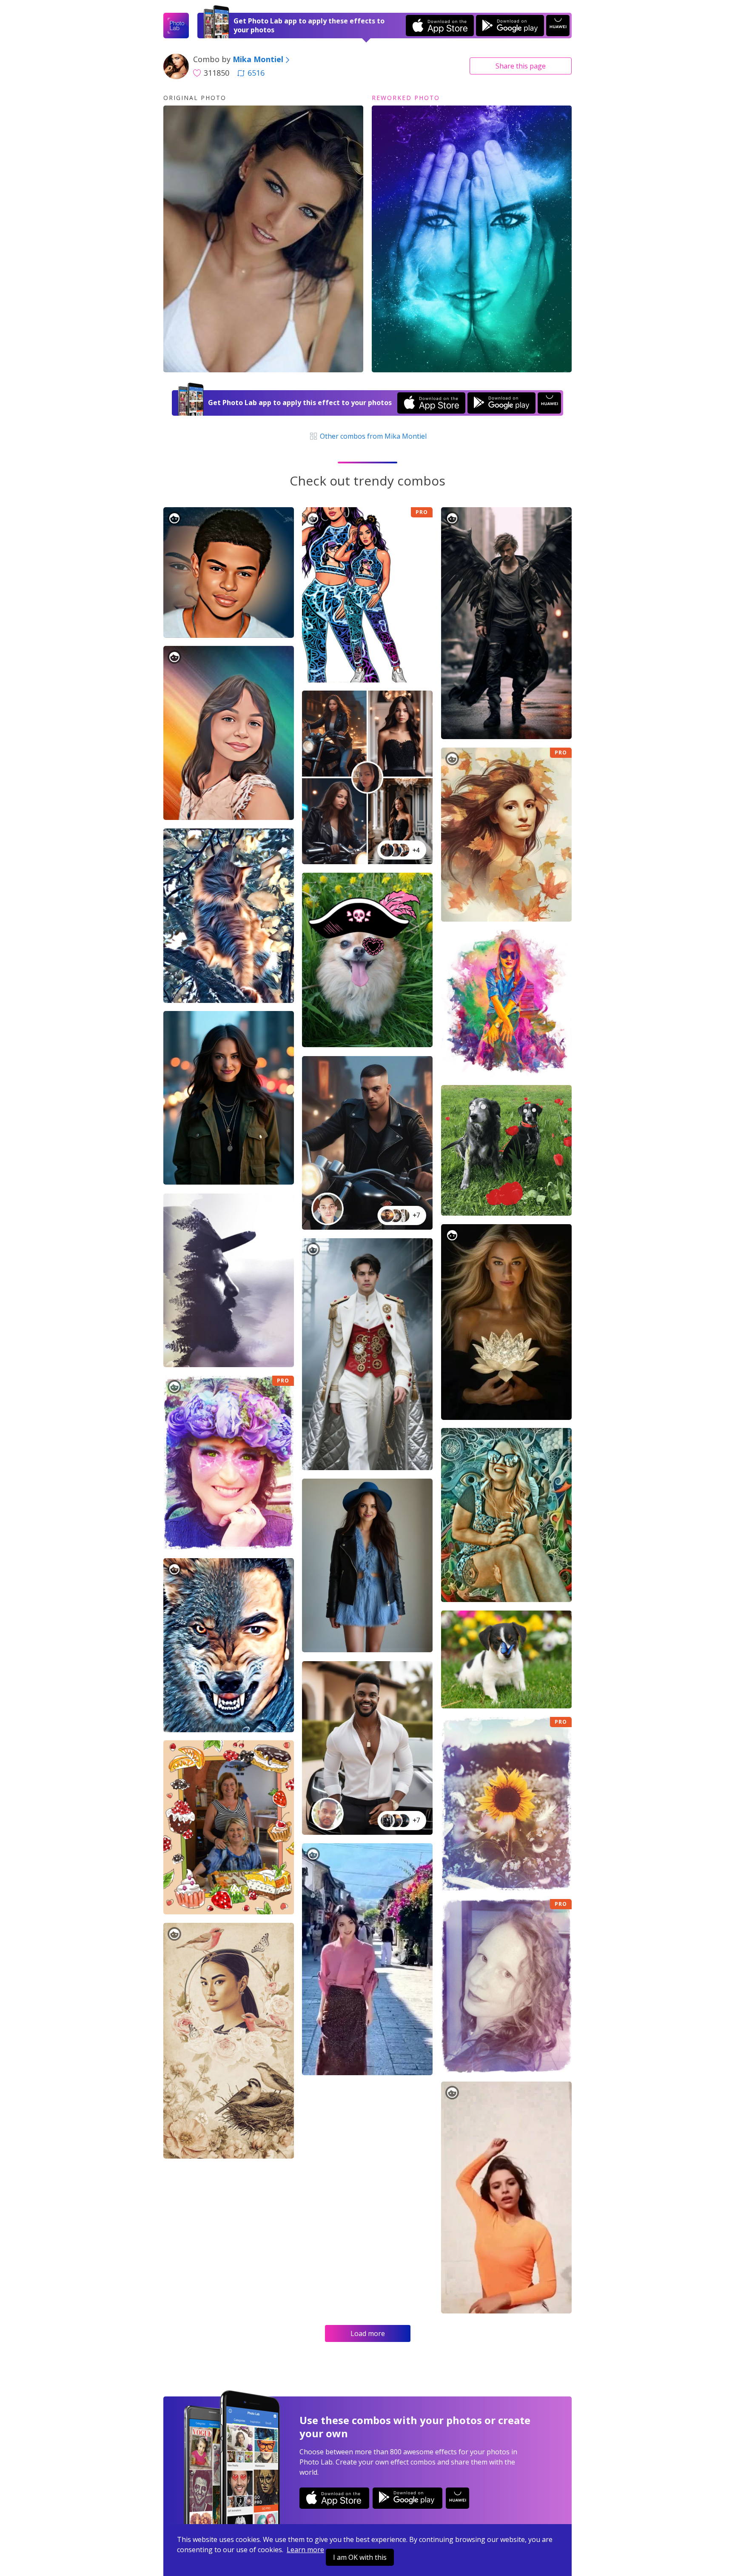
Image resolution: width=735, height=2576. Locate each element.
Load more (368, 2333)
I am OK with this (360, 2557)
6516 (256, 73)
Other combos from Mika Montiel (372, 436)
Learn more (305, 2550)
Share (521, 66)
